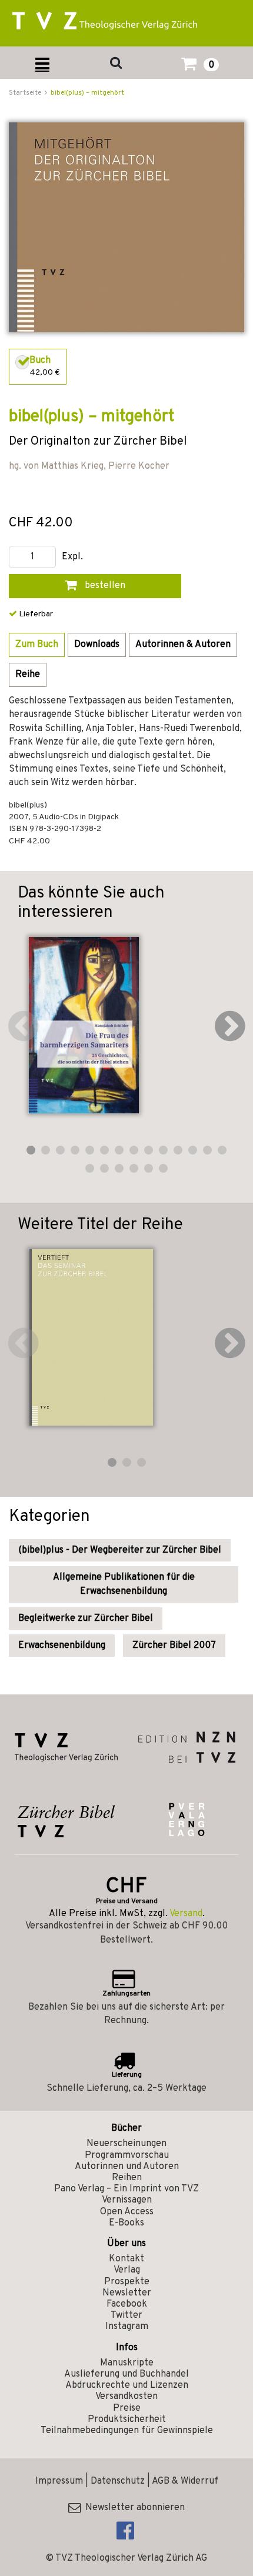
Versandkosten (126, 2397)
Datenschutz (118, 2481)
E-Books (126, 2223)
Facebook (127, 2304)
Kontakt (126, 2259)
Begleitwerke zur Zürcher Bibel (86, 1619)
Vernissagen (127, 2200)
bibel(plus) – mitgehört (87, 93)
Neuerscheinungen (126, 2144)
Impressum (59, 2481)
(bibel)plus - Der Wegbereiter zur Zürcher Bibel (120, 1550)
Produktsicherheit (127, 2420)
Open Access (127, 2212)
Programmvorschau (127, 2155)
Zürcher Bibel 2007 (174, 1646)
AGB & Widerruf (185, 2481)
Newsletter (127, 2293)
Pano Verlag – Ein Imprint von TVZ (126, 2189)
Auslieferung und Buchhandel (126, 2374)
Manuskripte (127, 2363)
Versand (186, 1914)
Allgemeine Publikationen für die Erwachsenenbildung (124, 1584)
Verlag (127, 2270)
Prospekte (127, 2282)
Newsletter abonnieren (133, 2508)
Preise (127, 2408)
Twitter (126, 2315)
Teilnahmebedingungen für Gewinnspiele (127, 2431)
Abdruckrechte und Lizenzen (127, 2385)
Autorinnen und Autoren (127, 2167)
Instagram (127, 2327)
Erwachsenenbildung (62, 1646)
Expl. (72, 557)
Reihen (127, 2178)
